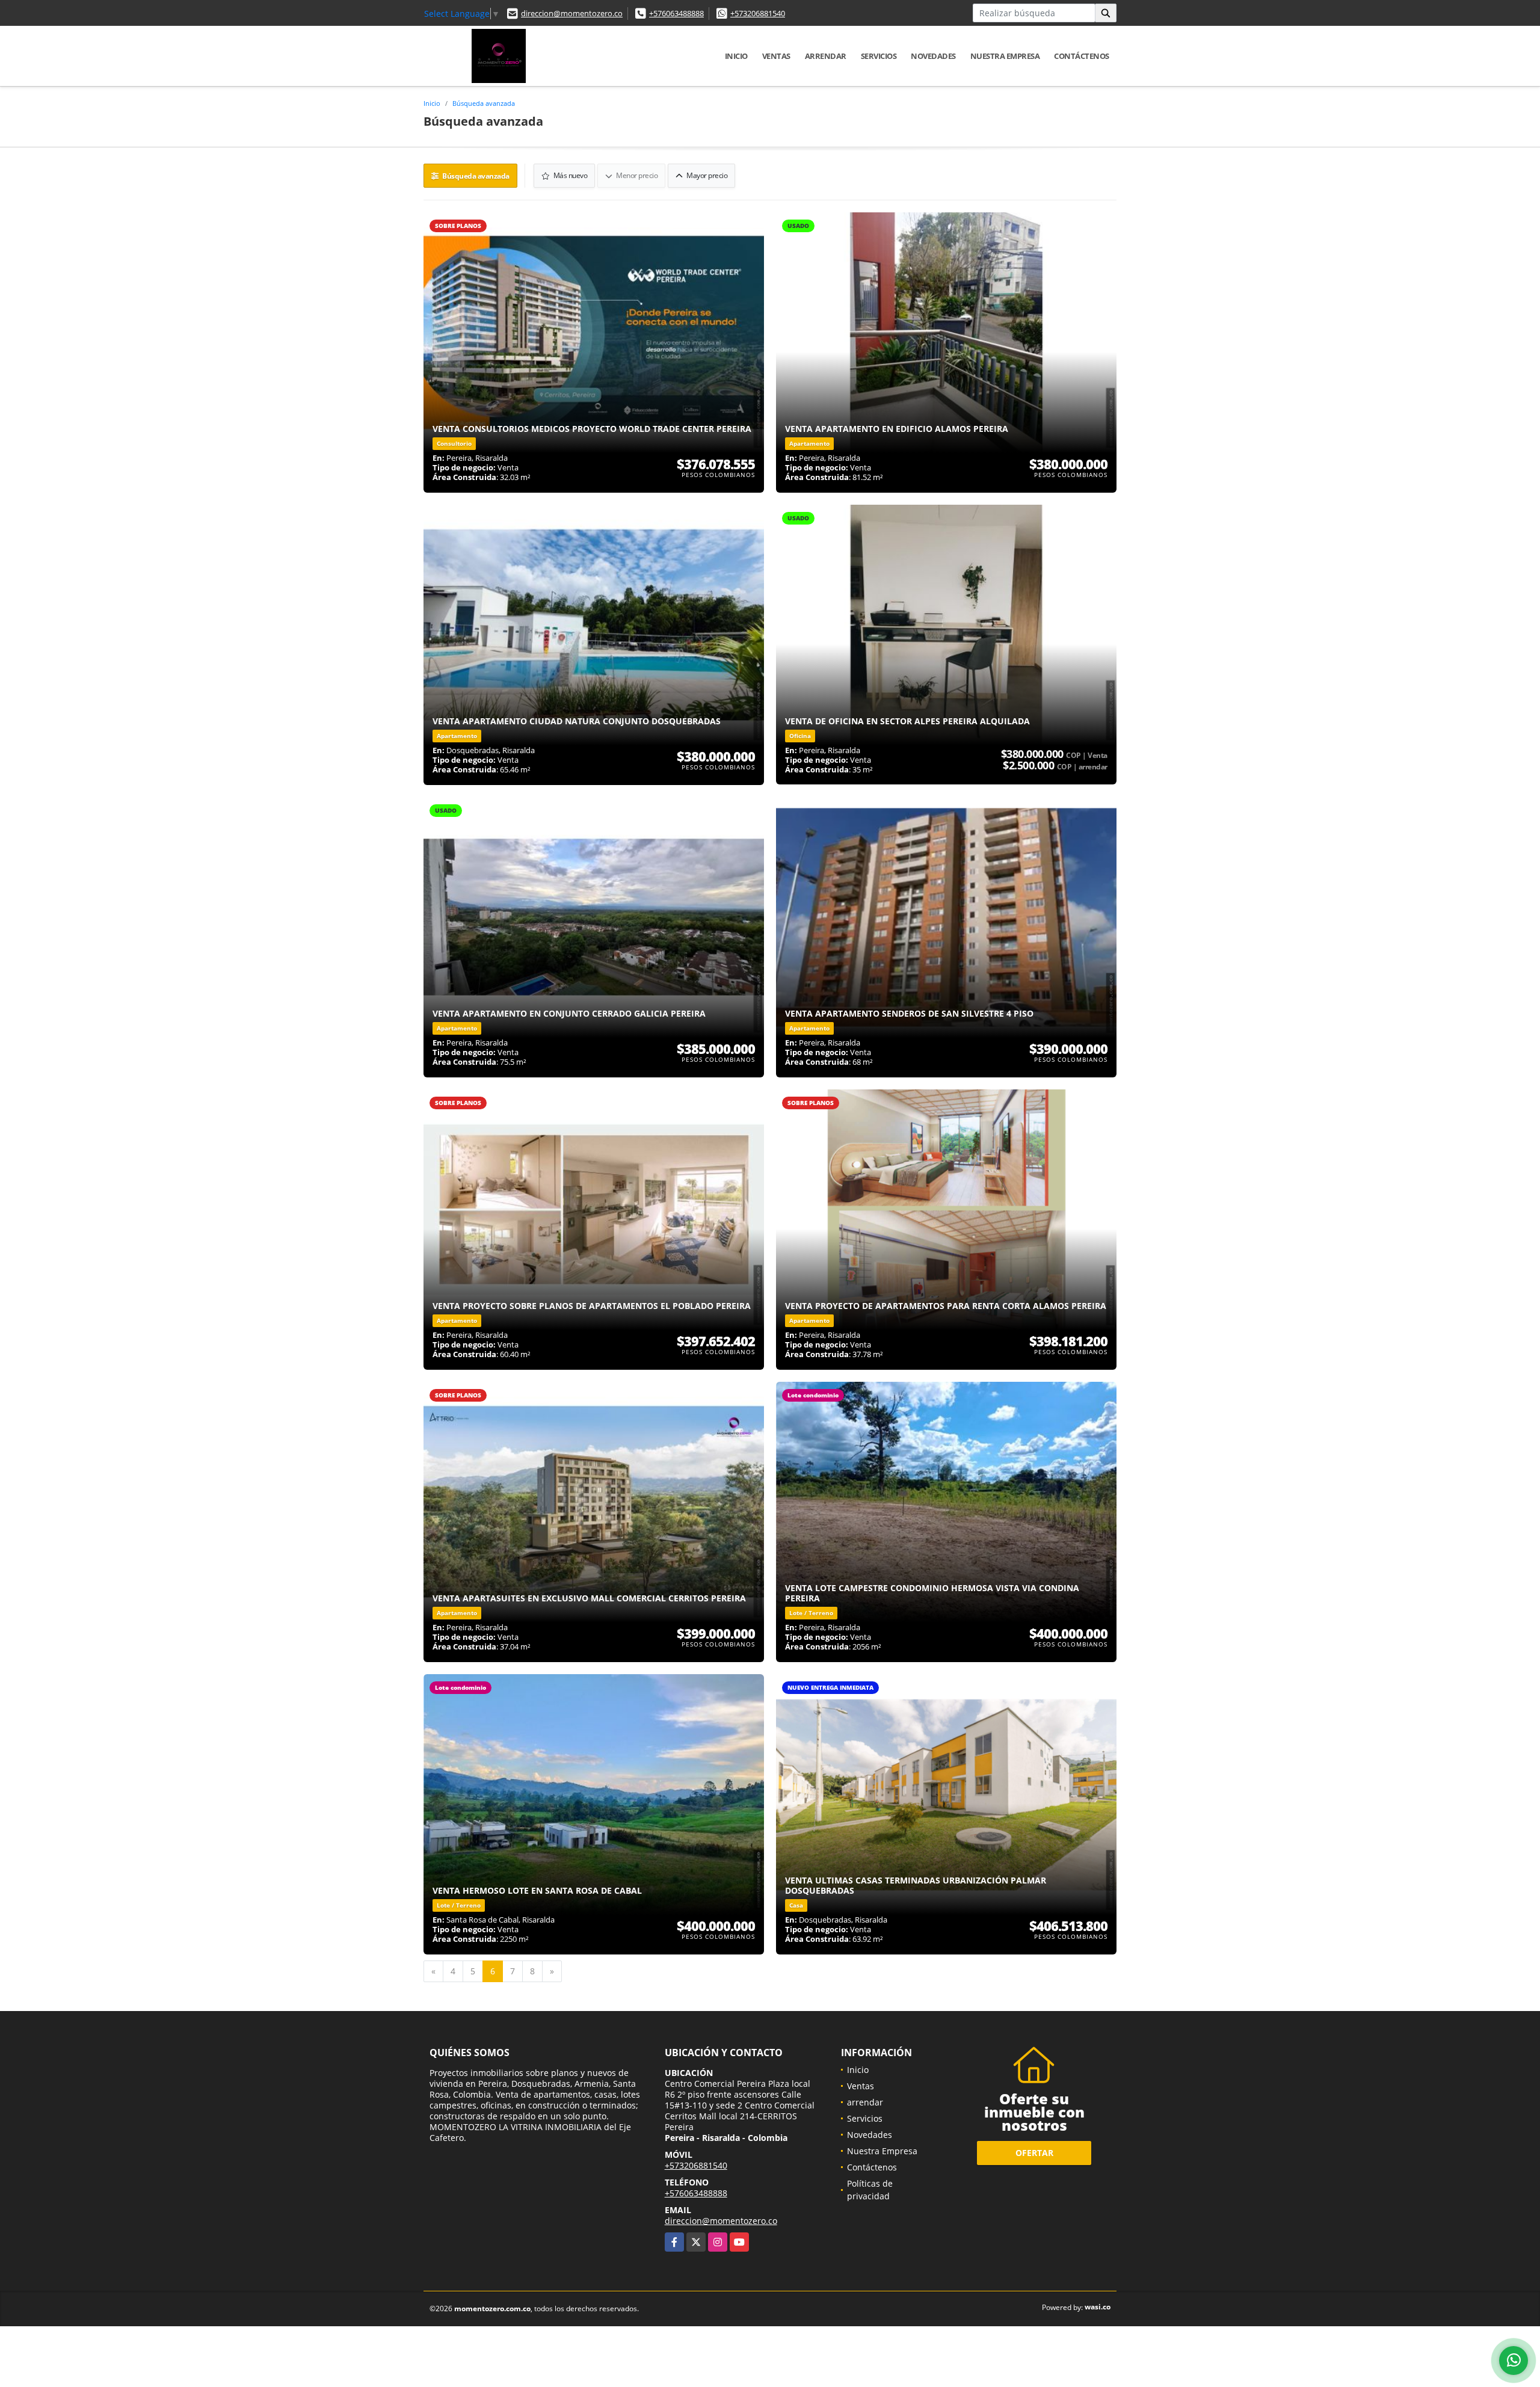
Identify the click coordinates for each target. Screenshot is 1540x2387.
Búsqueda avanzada (484, 103)
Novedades (933, 56)
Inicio (736, 56)
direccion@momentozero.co (572, 13)
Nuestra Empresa (1005, 56)
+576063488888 (676, 13)
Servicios (879, 56)
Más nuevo (569, 175)
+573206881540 (758, 13)
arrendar (826, 56)
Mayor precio (707, 175)
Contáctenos (1082, 56)
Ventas (776, 56)
